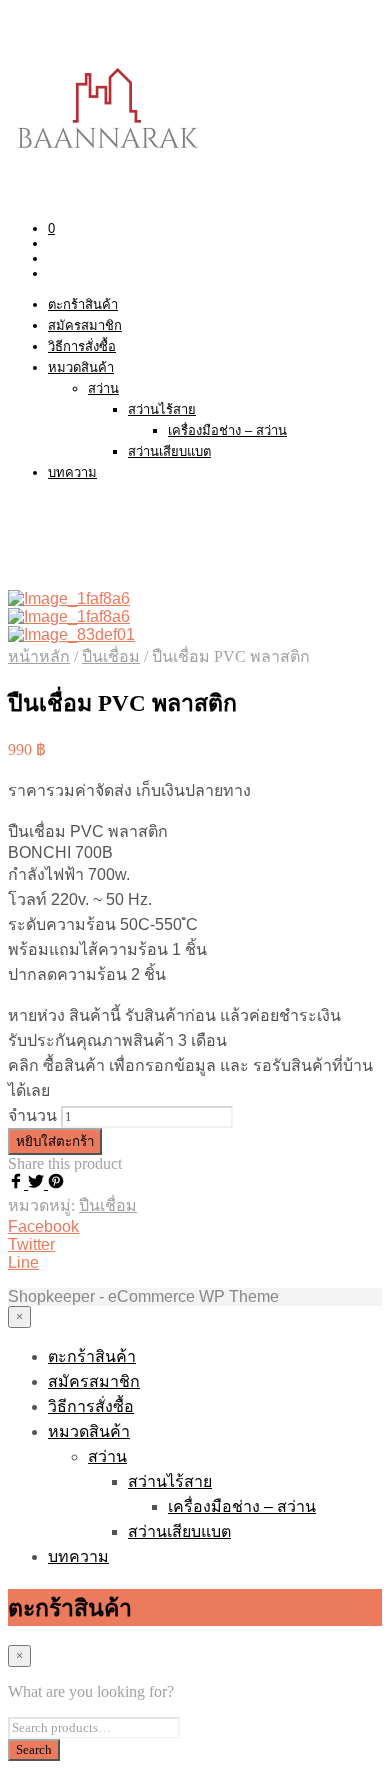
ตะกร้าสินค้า (83, 304)
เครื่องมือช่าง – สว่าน (227, 430)
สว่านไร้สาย (162, 409)
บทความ (72, 472)
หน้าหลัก (39, 656)
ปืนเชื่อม (111, 656)
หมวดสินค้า (81, 367)
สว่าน (103, 388)
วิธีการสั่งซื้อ (82, 346)
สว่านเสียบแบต (169, 451)
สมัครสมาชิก (85, 325)
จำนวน (32, 1115)
